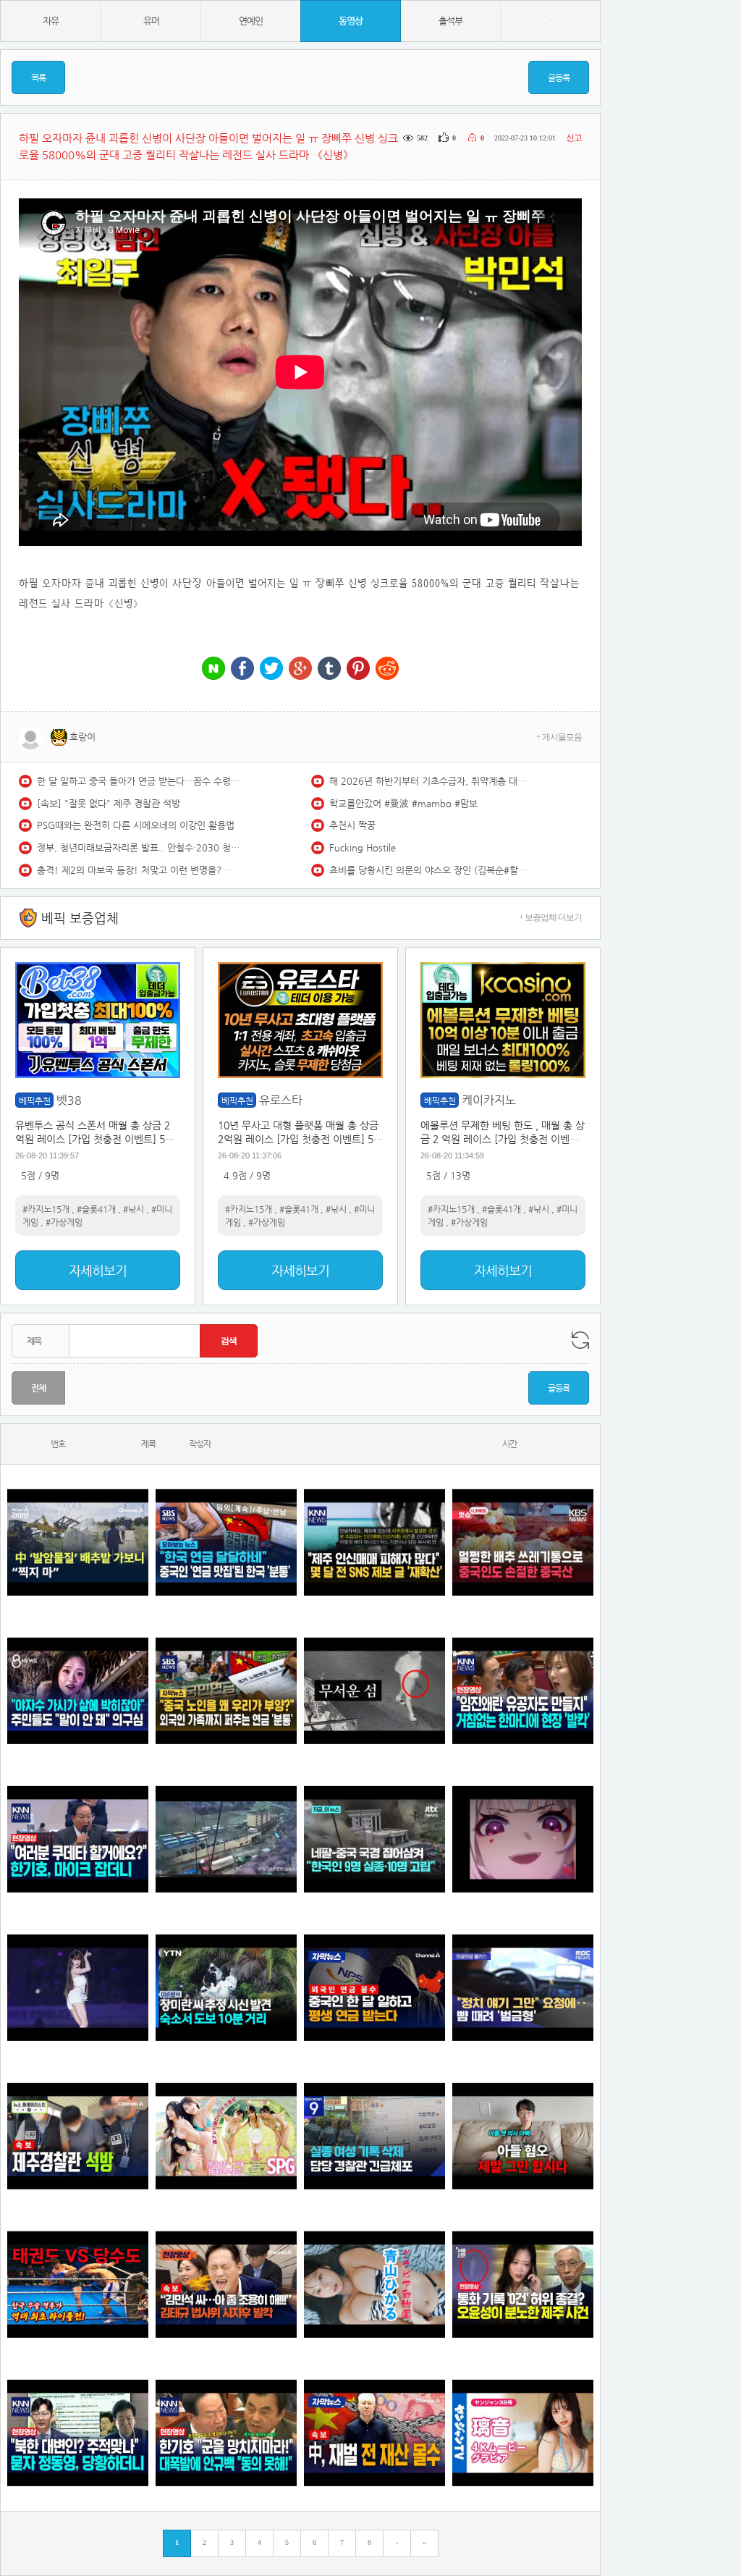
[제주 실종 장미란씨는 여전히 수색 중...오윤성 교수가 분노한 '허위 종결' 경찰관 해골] (523, 2285)
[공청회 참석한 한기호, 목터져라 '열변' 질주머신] (78, 1839)
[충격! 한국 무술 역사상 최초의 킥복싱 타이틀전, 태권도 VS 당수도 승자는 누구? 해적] (78, 2285)
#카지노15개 (46, 1209)
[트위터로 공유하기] (271, 669)
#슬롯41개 (96, 1209)
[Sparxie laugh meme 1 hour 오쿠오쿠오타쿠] (523, 1839)
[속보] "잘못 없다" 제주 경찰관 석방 (109, 803)
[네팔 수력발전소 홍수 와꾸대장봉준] (226, 1839)
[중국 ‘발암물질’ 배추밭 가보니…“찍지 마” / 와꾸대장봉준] (78, 1542)
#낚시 (134, 1209)
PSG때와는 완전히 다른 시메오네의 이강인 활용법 (136, 825)
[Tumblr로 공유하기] (329, 669)
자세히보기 (98, 1270)
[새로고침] (580, 1340)
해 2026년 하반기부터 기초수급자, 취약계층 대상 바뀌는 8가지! (431, 781)
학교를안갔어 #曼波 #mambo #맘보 (403, 803)
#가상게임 (64, 1222)
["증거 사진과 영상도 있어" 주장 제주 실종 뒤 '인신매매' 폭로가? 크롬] (374, 1542)
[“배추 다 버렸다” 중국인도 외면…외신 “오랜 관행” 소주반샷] (523, 1542)
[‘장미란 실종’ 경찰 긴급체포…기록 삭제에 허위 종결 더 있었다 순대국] (374, 2136)
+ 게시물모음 (559, 737)
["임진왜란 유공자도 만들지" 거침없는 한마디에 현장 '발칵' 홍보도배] (523, 1691)
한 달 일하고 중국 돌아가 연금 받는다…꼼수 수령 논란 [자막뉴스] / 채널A (138, 781)
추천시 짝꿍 (352, 825)
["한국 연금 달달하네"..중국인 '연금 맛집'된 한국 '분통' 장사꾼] (226, 1542)
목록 (38, 77)
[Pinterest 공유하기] (358, 669)
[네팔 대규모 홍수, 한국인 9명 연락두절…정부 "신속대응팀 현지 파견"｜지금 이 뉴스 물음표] (374, 1839)
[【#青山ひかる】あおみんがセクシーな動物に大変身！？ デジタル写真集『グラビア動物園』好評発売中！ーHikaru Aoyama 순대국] (374, 2285)
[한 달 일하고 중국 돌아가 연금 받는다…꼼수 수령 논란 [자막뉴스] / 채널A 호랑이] (374, 1988)
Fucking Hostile (363, 847)
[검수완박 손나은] (78, 1691)
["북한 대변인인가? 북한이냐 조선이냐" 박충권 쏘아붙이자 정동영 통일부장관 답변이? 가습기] (78, 2433)
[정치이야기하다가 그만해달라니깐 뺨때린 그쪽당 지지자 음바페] (523, 1988)
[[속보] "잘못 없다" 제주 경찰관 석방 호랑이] (78, 2136)
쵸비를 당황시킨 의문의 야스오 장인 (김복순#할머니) (431, 870)
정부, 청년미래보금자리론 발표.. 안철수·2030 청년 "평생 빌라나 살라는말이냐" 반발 (138, 847)
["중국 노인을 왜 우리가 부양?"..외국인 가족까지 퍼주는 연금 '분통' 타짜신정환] (226, 1691)
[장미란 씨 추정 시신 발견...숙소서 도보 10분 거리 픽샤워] (226, 1988)
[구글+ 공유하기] (300, 669)
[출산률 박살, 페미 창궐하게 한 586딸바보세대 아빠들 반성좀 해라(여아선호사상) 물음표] (523, 2136)
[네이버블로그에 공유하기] (213, 669)
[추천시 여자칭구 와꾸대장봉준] (78, 1988)
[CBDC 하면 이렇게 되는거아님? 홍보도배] (374, 2433)
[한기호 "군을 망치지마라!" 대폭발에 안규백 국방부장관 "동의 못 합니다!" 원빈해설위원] (226, 2433)
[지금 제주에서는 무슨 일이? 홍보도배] (374, 1691)
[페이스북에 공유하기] (242, 669)
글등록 (559, 77)
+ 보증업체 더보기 (550, 917)
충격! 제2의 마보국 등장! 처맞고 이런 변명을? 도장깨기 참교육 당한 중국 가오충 (138, 870)
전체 (38, 1388)
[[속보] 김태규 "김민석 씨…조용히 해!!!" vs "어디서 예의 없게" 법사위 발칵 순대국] (226, 2285)
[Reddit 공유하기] (387, 669)
